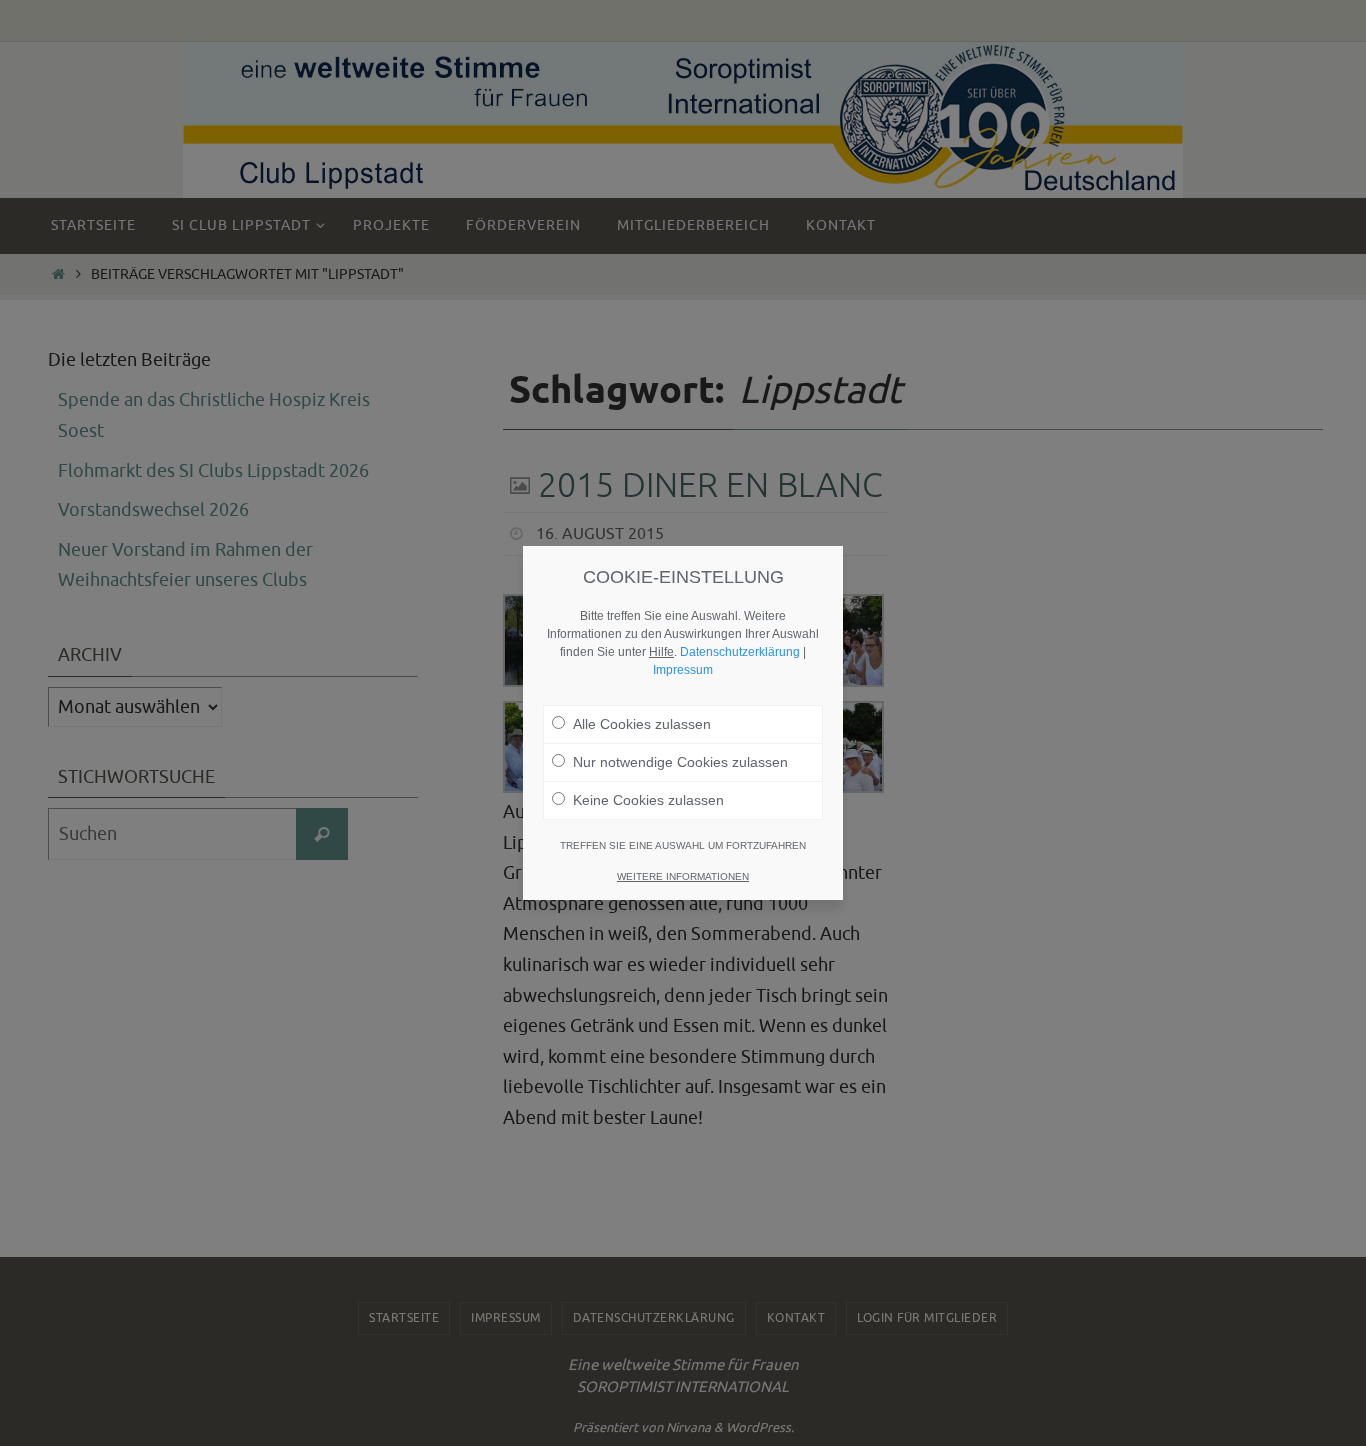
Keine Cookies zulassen (648, 800)
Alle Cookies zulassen (642, 724)
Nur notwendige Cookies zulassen (680, 762)
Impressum (683, 670)
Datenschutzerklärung (740, 652)
